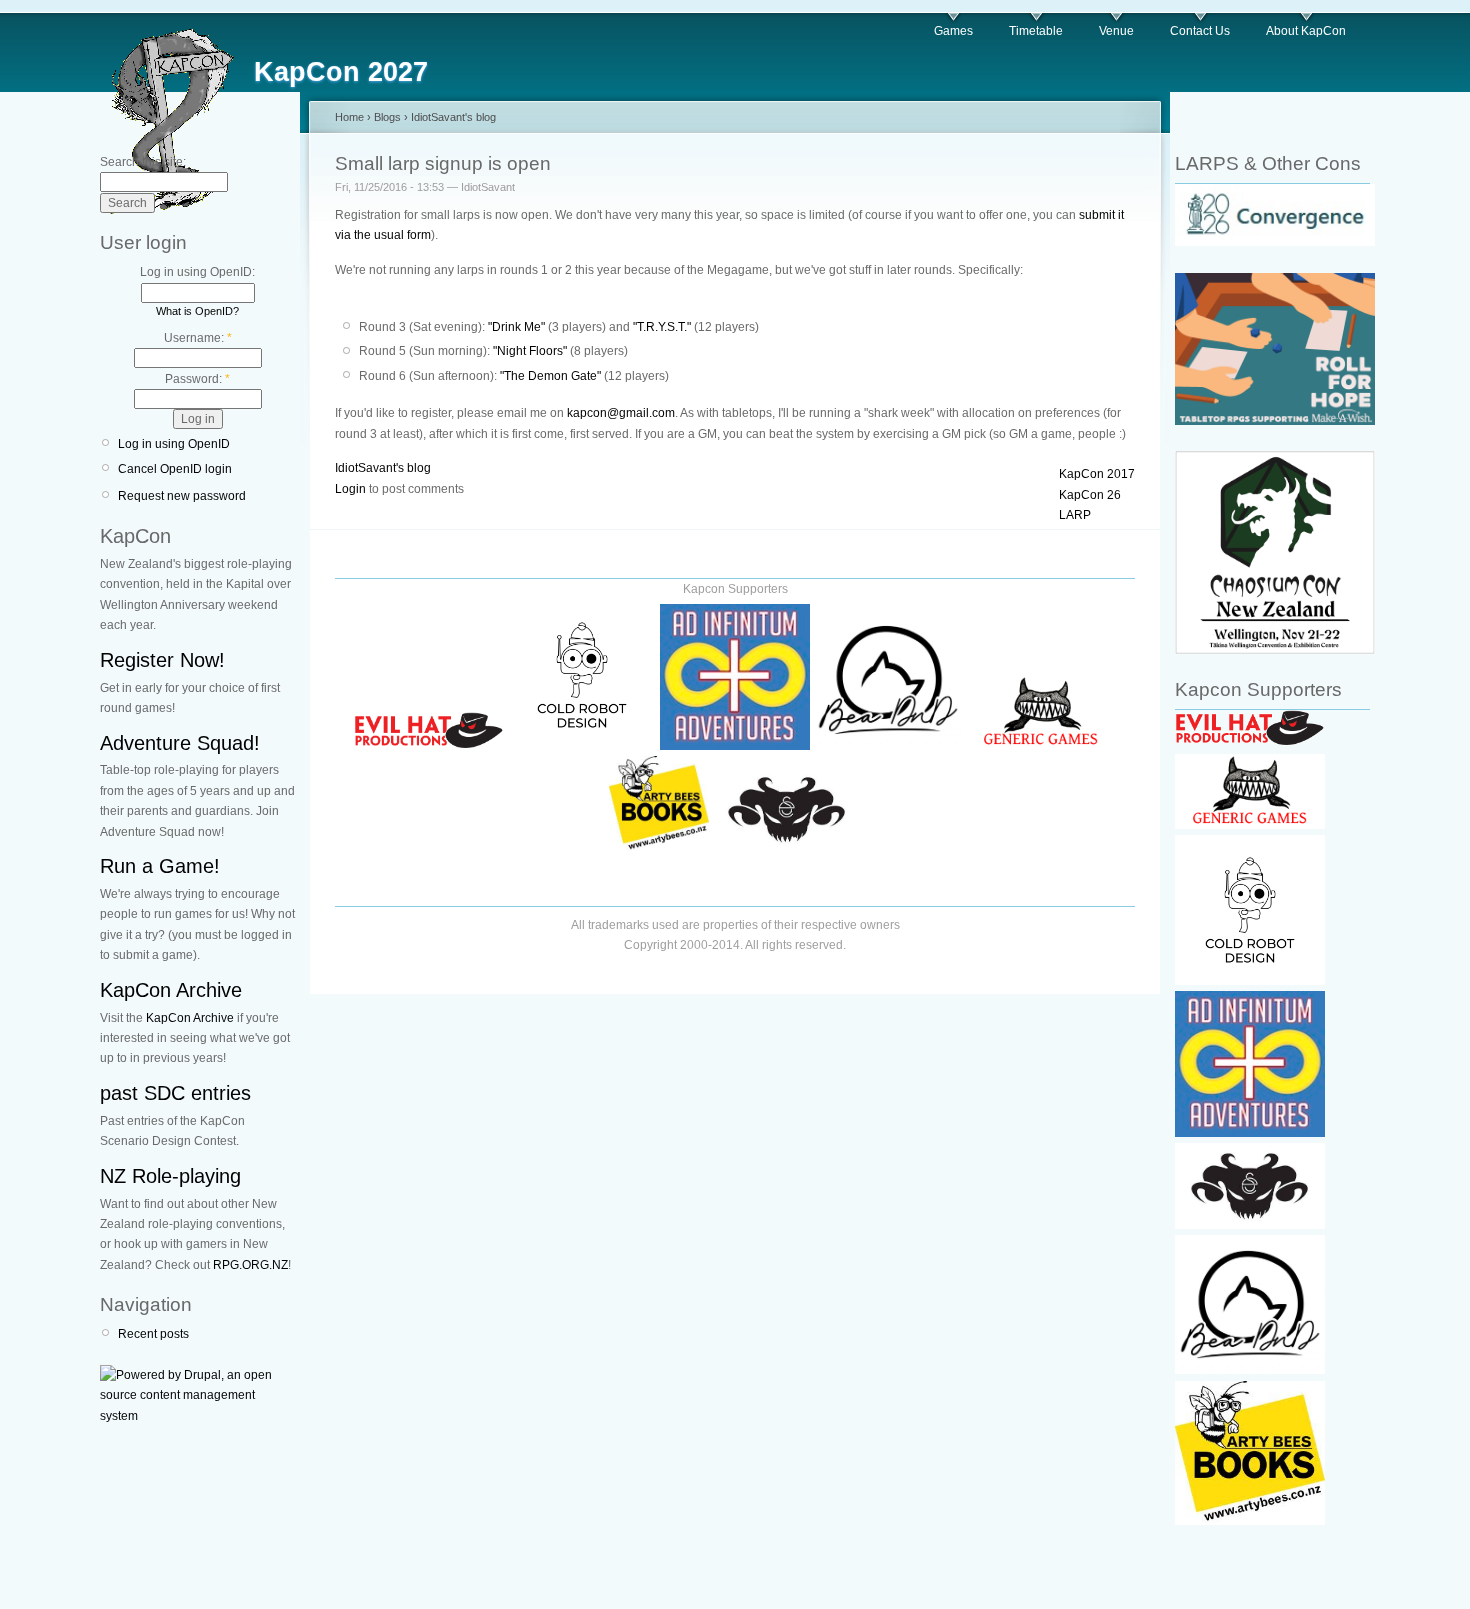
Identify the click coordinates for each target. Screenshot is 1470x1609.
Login (350, 489)
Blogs (387, 117)
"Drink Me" (516, 327)
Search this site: (143, 162)
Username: (198, 338)
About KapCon (1306, 31)
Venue (1116, 31)
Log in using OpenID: (197, 272)
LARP (1075, 515)
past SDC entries (175, 1093)
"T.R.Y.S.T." (662, 327)
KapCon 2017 (1097, 474)
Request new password (182, 496)
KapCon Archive (171, 990)
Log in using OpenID (174, 444)
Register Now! (162, 660)
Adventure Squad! (180, 743)
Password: (197, 379)
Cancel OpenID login (175, 469)
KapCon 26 (1090, 495)
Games (953, 31)
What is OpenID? (197, 311)
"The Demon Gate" (550, 376)
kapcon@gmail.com (621, 413)
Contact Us (1200, 31)
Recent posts (153, 1334)
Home (349, 117)
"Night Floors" (530, 351)
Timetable (1036, 31)
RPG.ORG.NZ (250, 1265)
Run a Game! (160, 866)
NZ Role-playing (170, 1176)
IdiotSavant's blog (453, 117)
